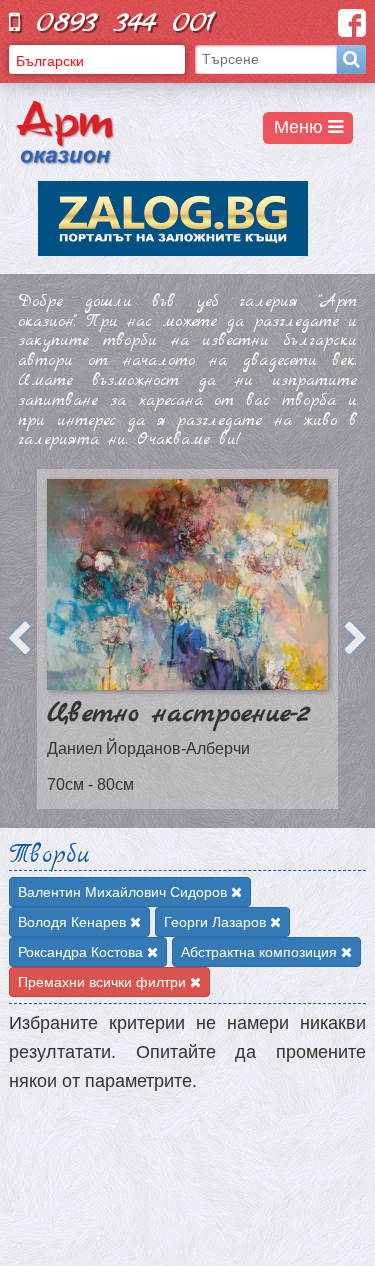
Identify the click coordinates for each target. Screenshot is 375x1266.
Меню (301, 127)
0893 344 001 (117, 22)
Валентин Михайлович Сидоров (124, 892)
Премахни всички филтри (104, 982)
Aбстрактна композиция (261, 952)
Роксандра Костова (82, 952)
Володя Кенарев (74, 922)
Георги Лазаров (217, 922)
